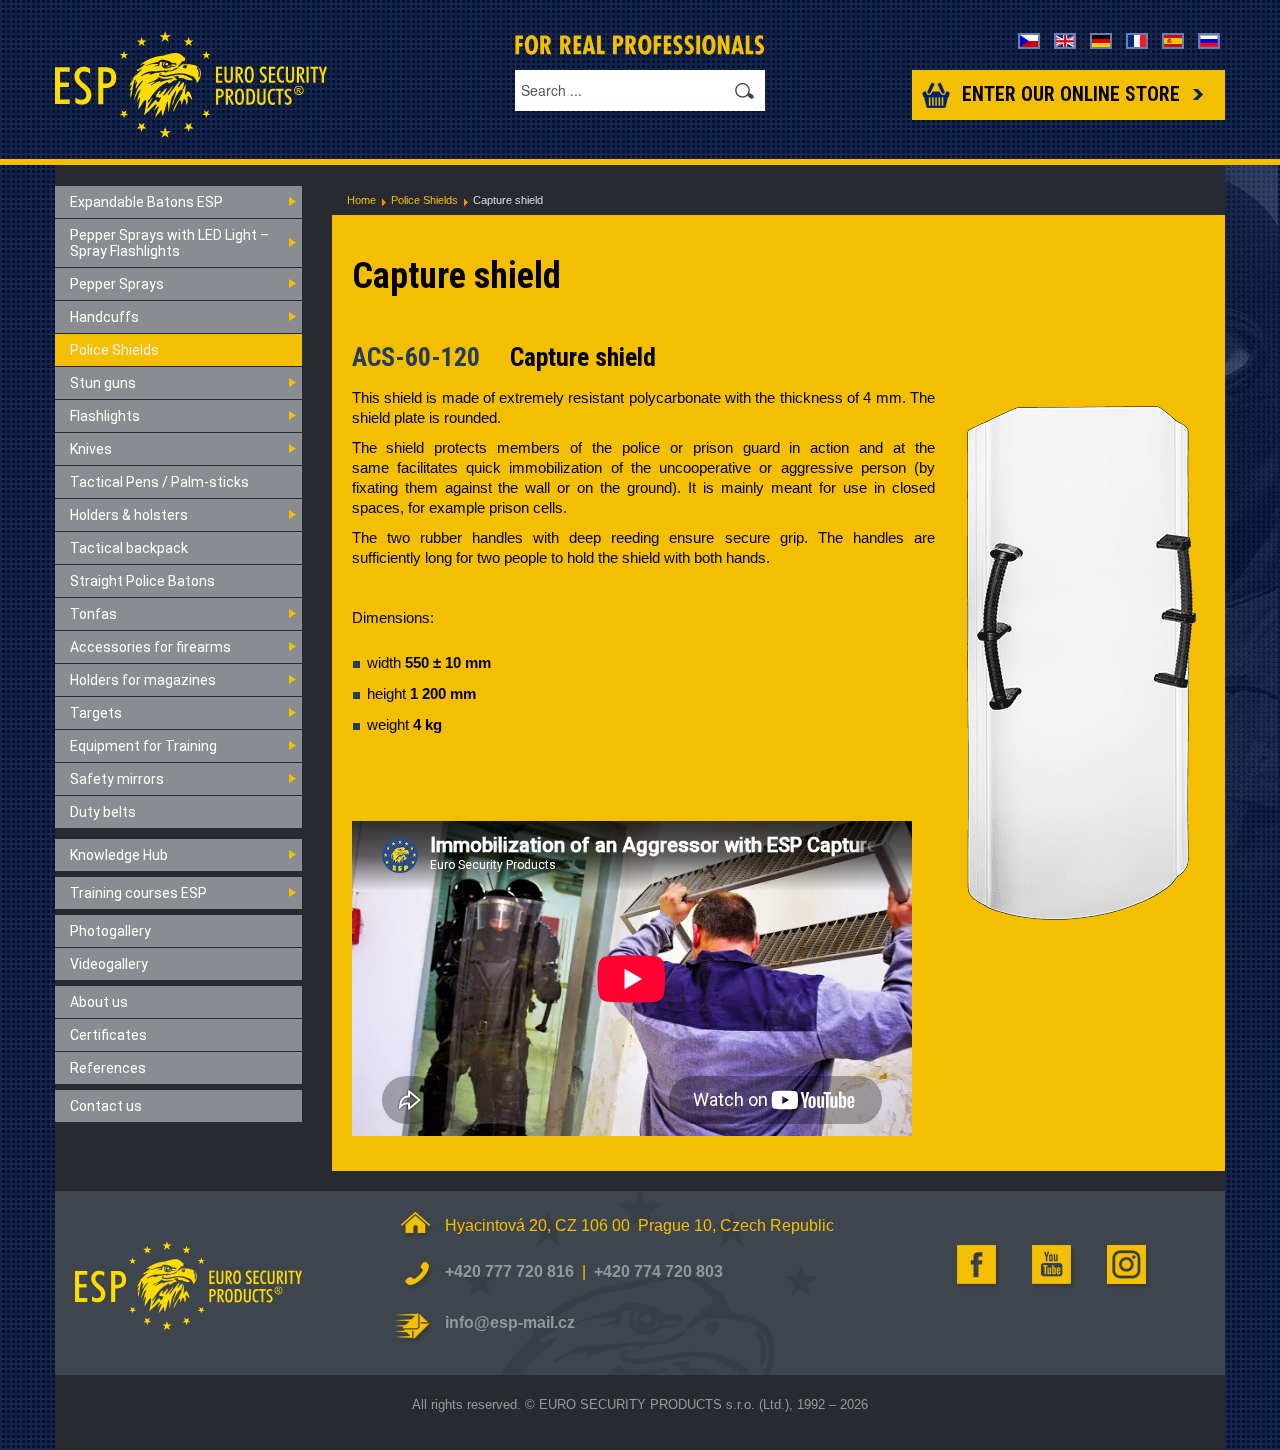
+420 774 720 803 (658, 1271)
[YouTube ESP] (1053, 1265)
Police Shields (424, 200)
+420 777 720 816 (509, 1271)
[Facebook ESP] (978, 1265)
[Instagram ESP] (1128, 1265)
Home (361, 200)
